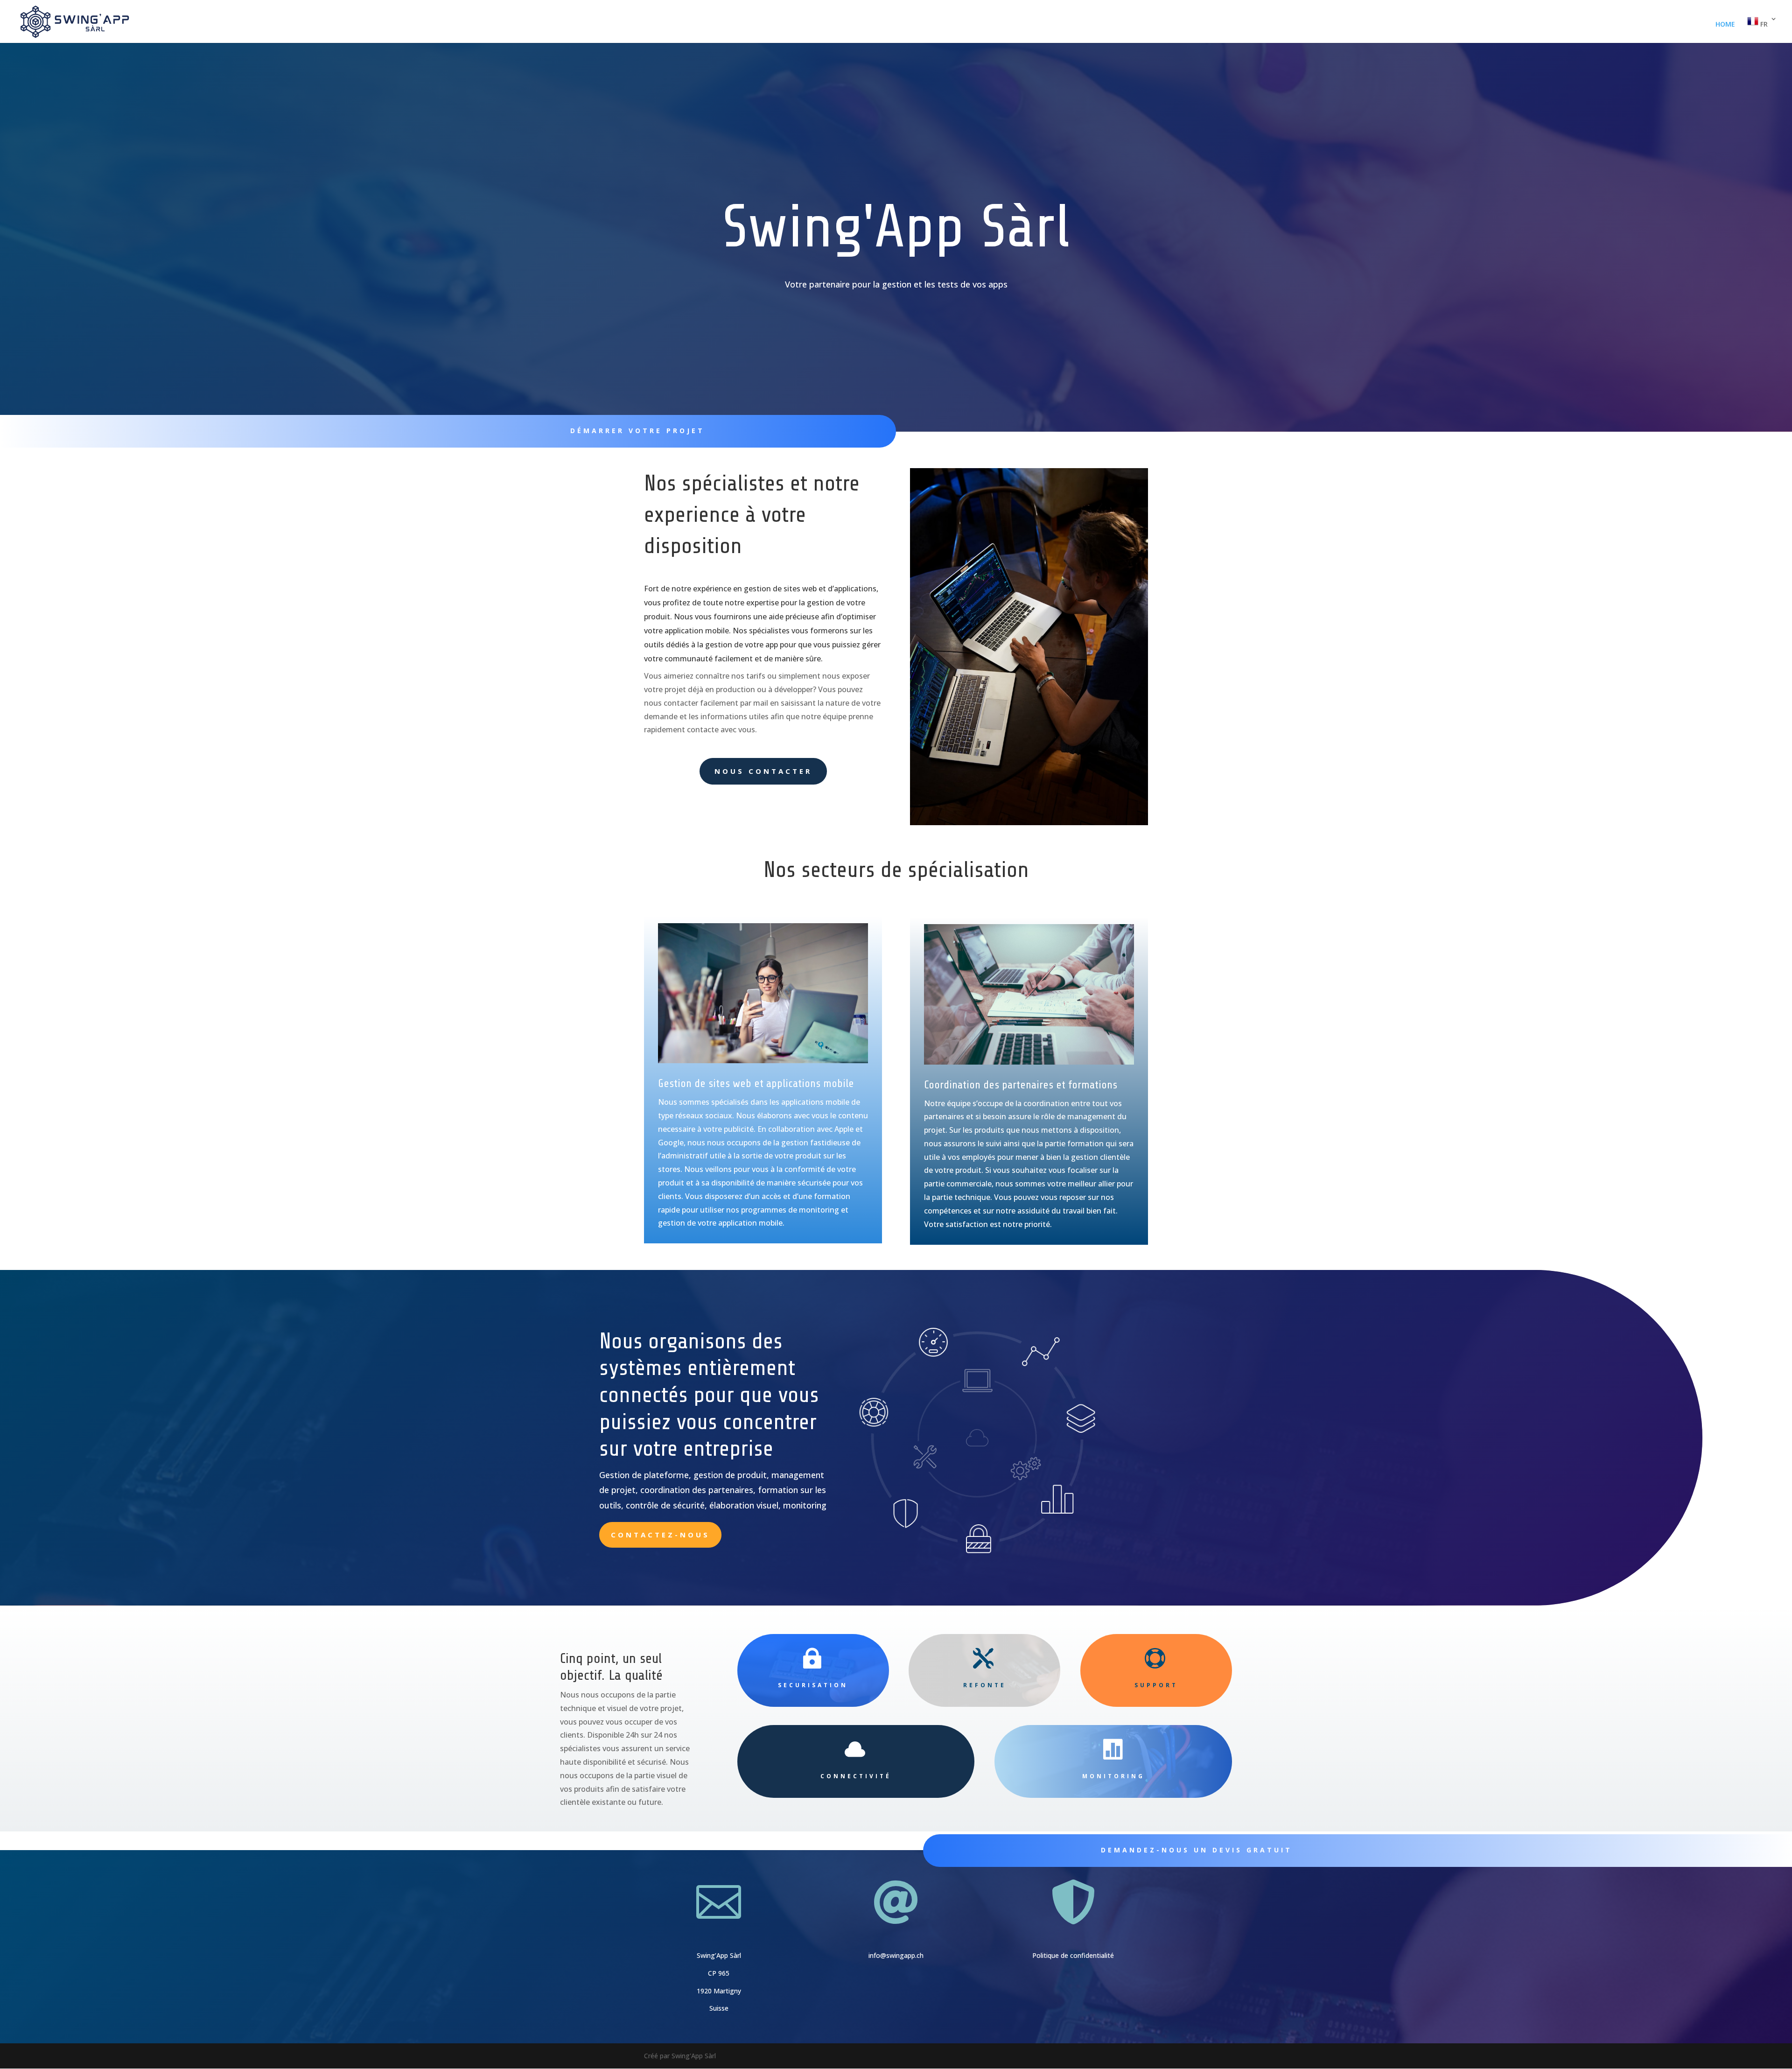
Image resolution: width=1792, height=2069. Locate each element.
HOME (1725, 25)
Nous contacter (763, 771)
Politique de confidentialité (1073, 1955)
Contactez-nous (660, 1535)
